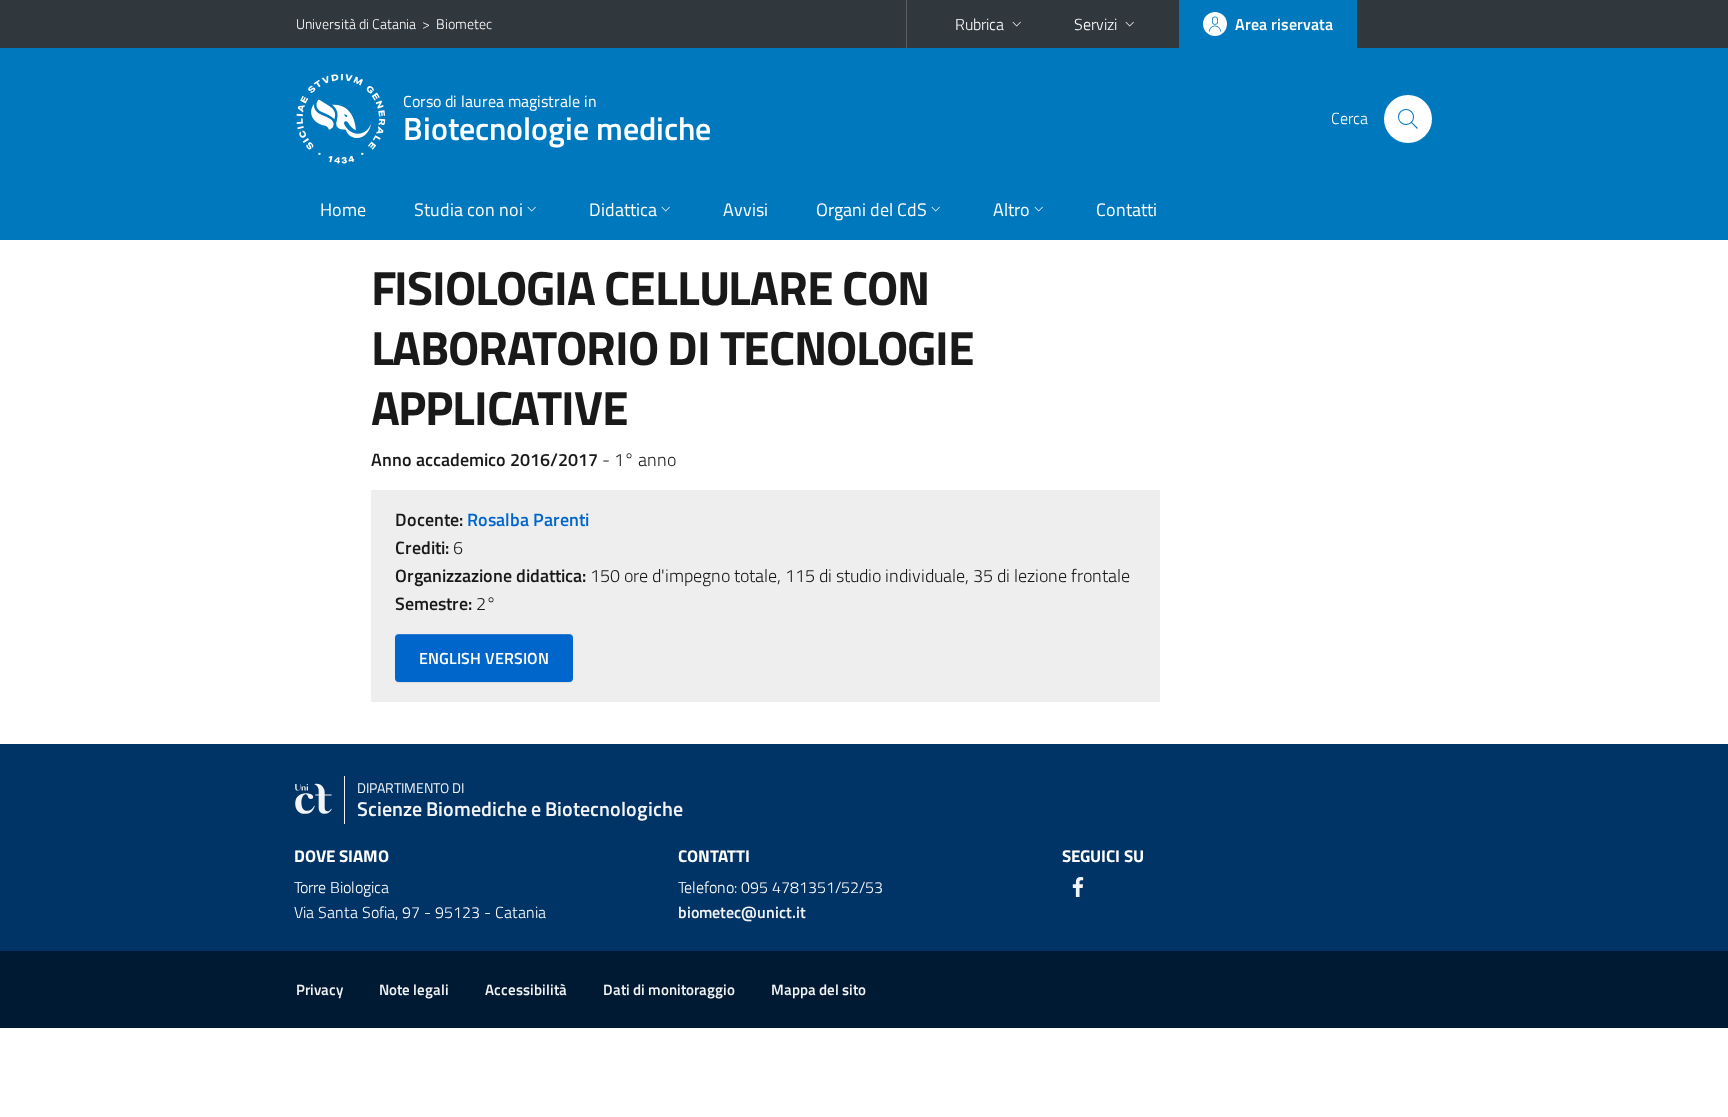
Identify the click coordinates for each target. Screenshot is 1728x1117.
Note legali (414, 989)
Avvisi (745, 209)
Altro (1011, 209)
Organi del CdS (871, 209)
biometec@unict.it (742, 912)
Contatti (1126, 209)
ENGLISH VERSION (484, 658)
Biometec (464, 23)
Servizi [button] (1095, 24)
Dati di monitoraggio (669, 989)
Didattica (623, 209)
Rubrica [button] (979, 24)
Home (343, 209)
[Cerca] (1408, 119)
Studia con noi (468, 209)
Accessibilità (526, 989)
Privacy (319, 989)
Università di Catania (356, 23)
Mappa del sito (818, 989)
